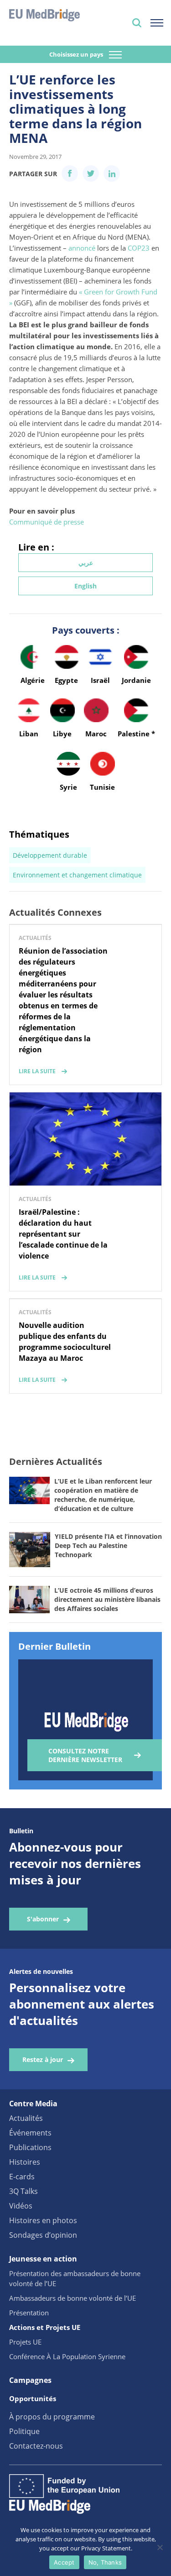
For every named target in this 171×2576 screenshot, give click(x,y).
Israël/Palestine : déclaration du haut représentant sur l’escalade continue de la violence (63, 1234)
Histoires (25, 2162)
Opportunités (33, 2398)
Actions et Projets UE (45, 2327)
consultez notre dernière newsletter (85, 1755)
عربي (86, 563)
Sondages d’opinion (43, 2235)
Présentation (29, 2313)
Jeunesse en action (43, 2259)
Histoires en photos (43, 2220)
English (85, 586)
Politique (24, 2431)
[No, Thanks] (160, 2547)
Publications (30, 2147)
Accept (64, 2562)
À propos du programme (52, 2417)
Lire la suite (37, 1071)
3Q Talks (23, 2191)
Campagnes (30, 2380)
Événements (30, 2133)
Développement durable (50, 855)
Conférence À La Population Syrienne (67, 2356)
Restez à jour (43, 2059)
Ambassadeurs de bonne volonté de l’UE (73, 2298)
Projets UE (25, 2342)
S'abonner (43, 1919)
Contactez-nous (36, 2446)
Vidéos (21, 2206)
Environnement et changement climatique (77, 875)
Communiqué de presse (47, 522)
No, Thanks (105, 2562)
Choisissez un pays (77, 54)
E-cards (22, 2177)
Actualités (26, 2118)
